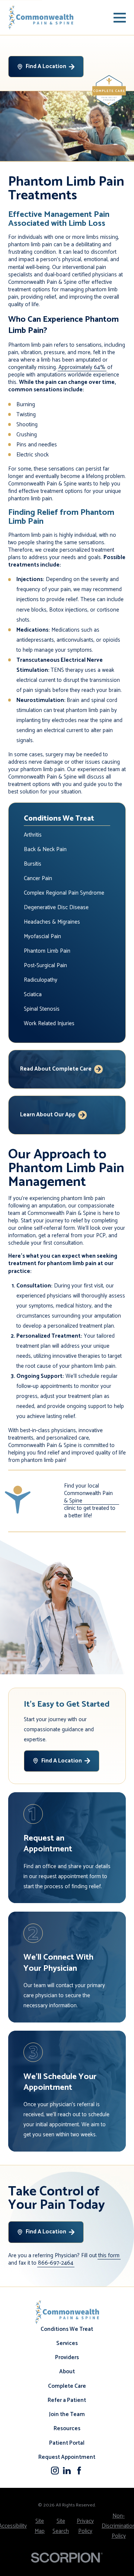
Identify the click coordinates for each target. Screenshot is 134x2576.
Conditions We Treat (67, 2329)
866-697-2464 (56, 2263)
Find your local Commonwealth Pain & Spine (88, 1494)
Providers (67, 2357)
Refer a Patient (67, 2400)
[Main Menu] (120, 18)
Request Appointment (67, 2457)
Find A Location (46, 66)
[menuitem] (67, 835)
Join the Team (67, 2414)
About (67, 2372)
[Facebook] (79, 2471)
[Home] (41, 17)
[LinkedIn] (67, 2471)
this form (109, 2256)
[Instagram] (55, 2471)
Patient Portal (67, 2443)
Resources (67, 2429)
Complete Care (67, 2386)
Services (67, 2343)
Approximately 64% (82, 368)
